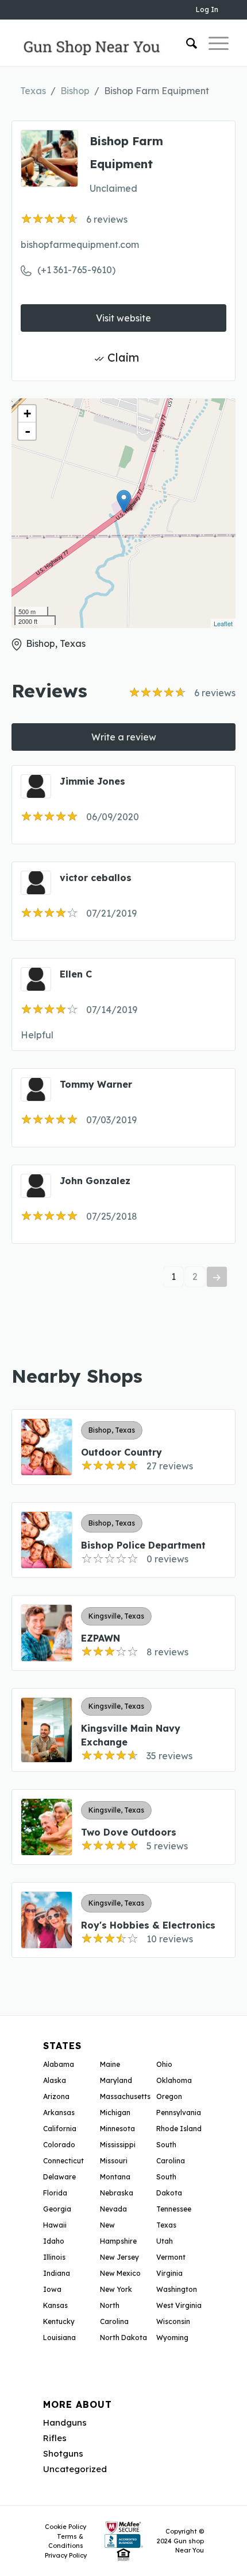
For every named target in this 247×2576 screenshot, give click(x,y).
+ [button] (27, 414)
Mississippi (118, 2145)
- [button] (28, 431)
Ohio (164, 2064)
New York (116, 2289)
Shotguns (63, 2453)
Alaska (55, 2080)
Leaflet (223, 623)
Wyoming (172, 2338)
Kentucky (59, 2321)
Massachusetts (125, 2096)
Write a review (124, 737)
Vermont (171, 2257)
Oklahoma (174, 2080)
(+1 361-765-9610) (76, 270)
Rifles (55, 2438)
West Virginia (179, 2305)
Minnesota (117, 2129)
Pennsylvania (179, 2113)
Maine (110, 2064)
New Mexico (120, 2273)
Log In (207, 9)
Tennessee (174, 2209)
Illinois (54, 2257)
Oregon (169, 2096)
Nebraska (117, 2193)
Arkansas (59, 2113)
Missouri (114, 2161)
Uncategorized (75, 2469)
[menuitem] (186, 43)
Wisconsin (173, 2321)
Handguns (65, 2422)
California (60, 2129)
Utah (165, 2241)
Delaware (59, 2177)
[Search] (186, 43)
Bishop (75, 91)
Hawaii (55, 2225)
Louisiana (59, 2338)
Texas (33, 91)
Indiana (57, 2273)
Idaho (54, 2241)
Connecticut (63, 2161)
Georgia (57, 2209)
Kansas (55, 2305)
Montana (115, 2177)
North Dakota (123, 2338)
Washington (177, 2289)
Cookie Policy (65, 2527)
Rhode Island (179, 2129)
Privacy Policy (66, 2555)
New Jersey (119, 2257)
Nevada (113, 2209)
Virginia (169, 2273)
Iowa (52, 2289)
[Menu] (213, 43)
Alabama (59, 2064)
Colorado (59, 2145)
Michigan (115, 2113)
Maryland (116, 2080)
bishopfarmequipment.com (80, 245)
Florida (55, 2193)
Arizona (56, 2096)
